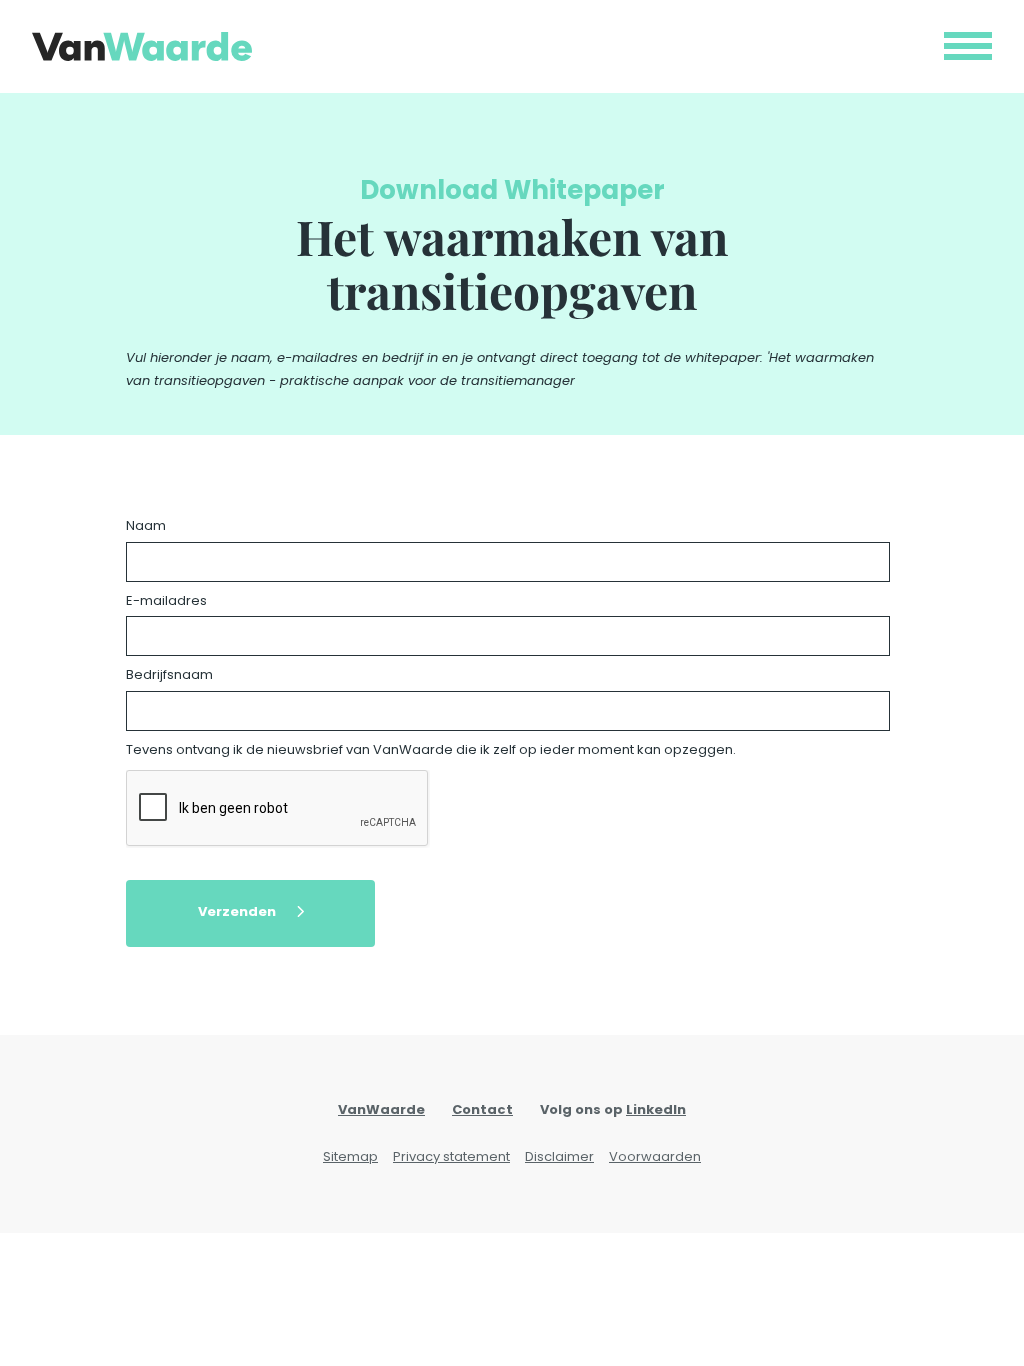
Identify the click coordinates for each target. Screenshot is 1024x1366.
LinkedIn (656, 1109)
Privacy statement (451, 1156)
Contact (482, 1109)
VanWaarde (381, 1109)
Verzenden (237, 911)
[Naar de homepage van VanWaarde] (142, 46)
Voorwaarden (655, 1156)
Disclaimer (559, 1156)
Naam (146, 525)
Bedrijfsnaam (169, 674)
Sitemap (350, 1156)
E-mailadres (166, 600)
